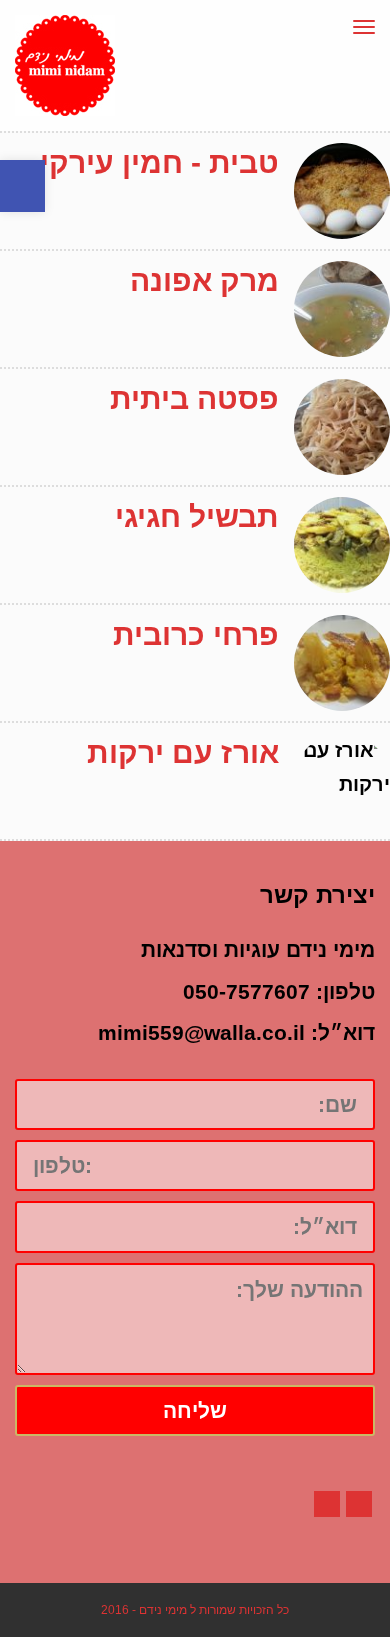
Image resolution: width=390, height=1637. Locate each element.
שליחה (195, 1410)
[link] (22, 186)
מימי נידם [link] (163, 1610)
